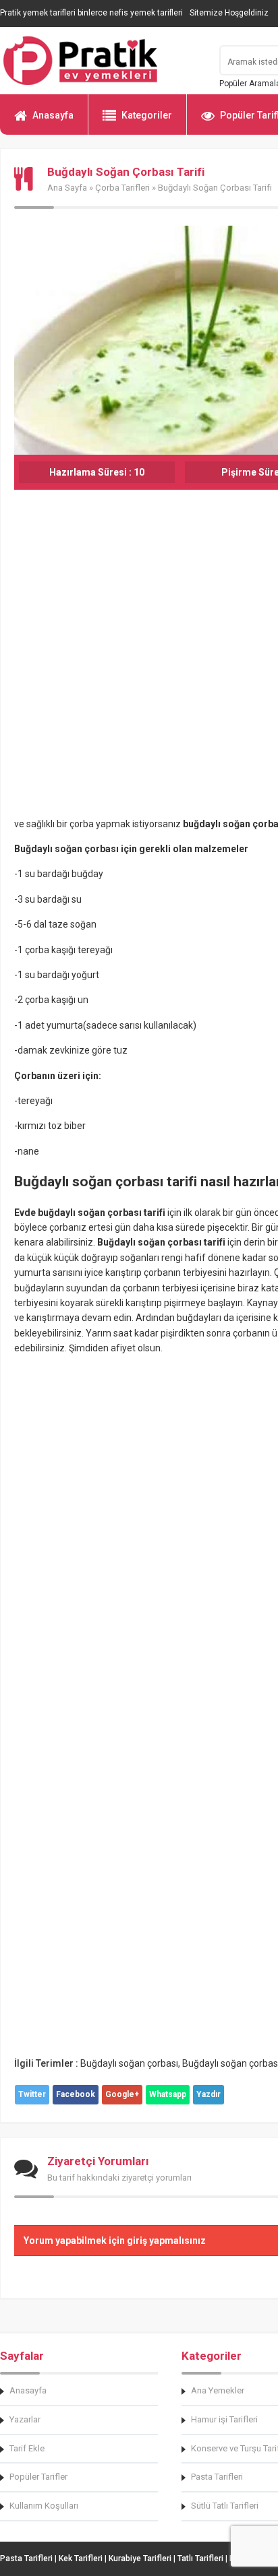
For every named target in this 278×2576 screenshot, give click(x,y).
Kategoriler (147, 115)
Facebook (76, 2094)
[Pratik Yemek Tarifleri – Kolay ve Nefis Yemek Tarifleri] (101, 61)
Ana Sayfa (67, 188)
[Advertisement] (139, 668)
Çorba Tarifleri (122, 188)
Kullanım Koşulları (44, 2506)
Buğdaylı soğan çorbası (129, 2063)
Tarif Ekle (27, 2448)
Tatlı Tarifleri (200, 2558)
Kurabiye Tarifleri (140, 2558)
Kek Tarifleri (81, 2558)
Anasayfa (53, 115)
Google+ (122, 2094)
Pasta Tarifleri (26, 2558)
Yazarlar (25, 2419)
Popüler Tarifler (38, 2477)
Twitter (32, 2094)
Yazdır (208, 2094)
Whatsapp (168, 2094)
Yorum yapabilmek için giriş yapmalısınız (115, 2241)
